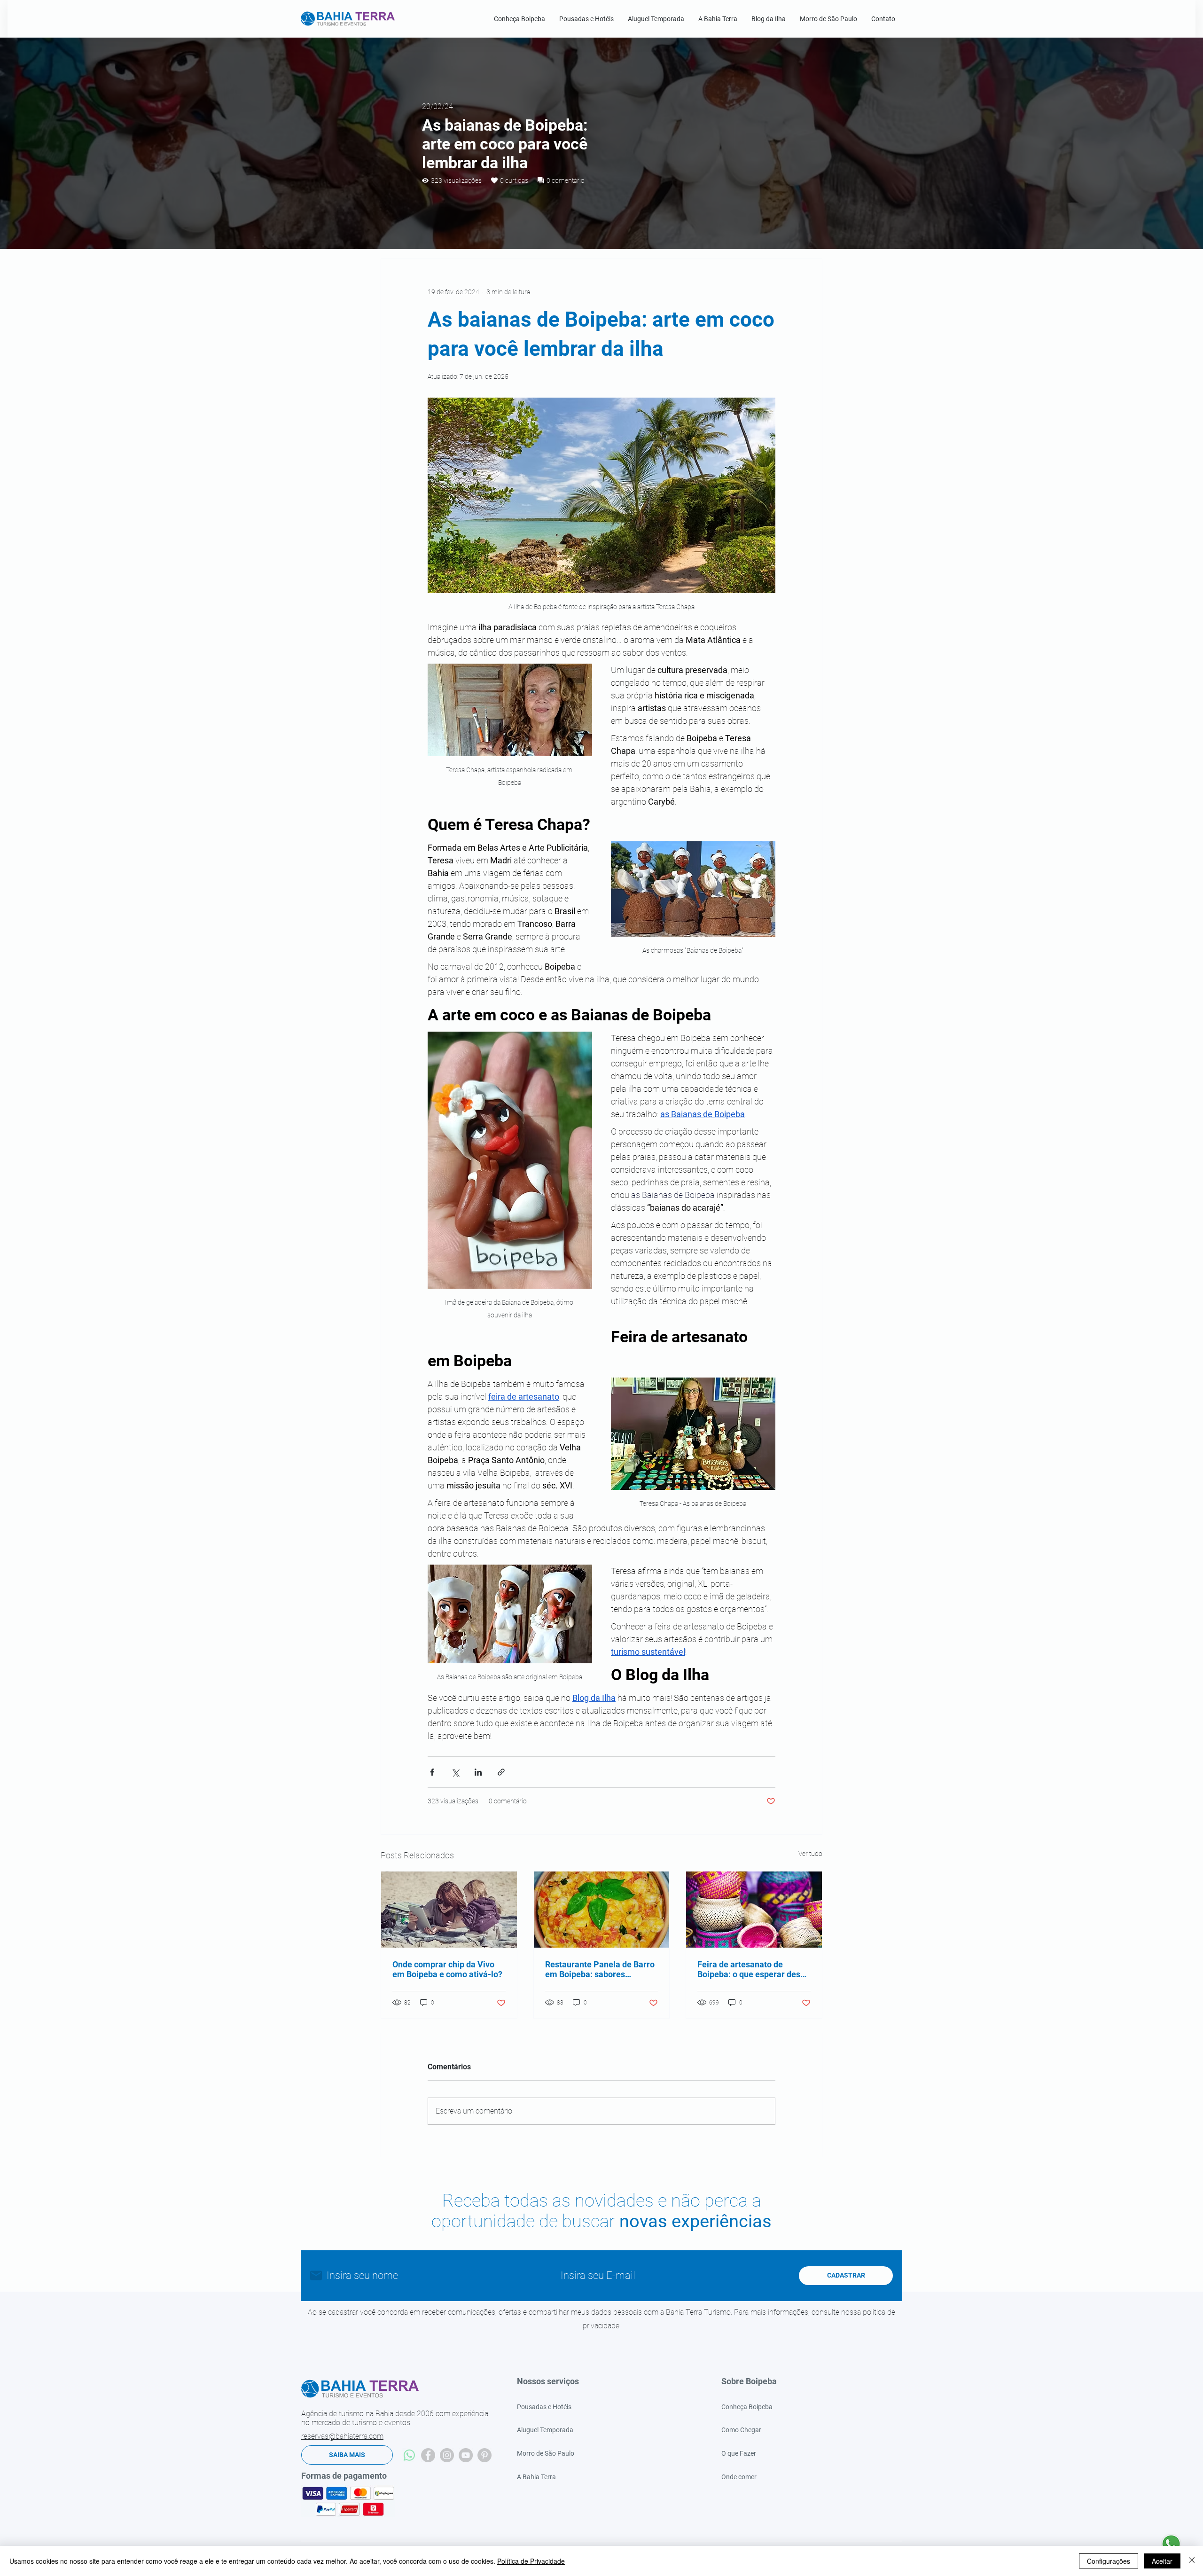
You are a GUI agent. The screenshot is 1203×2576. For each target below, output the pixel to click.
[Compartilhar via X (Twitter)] (455, 1772)
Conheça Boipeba (747, 2407)
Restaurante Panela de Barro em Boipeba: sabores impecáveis (600, 1969)
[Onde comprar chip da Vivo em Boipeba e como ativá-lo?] (449, 1910)
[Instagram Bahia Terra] (447, 2455)
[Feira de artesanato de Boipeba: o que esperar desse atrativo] (754, 1910)
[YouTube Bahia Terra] (466, 2455)
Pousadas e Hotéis (544, 2407)
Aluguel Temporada (545, 2430)
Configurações (1109, 2561)
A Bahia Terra (536, 2477)
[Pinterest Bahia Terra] (484, 2455)
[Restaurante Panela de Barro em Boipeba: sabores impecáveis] (602, 1910)
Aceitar (1162, 2561)
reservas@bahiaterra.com (342, 2436)
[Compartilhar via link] (501, 1772)
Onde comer (739, 2477)
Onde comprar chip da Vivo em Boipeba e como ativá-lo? (447, 1969)
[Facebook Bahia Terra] (428, 2455)
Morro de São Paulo (546, 2453)
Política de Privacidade (531, 2561)
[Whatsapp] (409, 2455)
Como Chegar (741, 2430)
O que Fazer (739, 2453)
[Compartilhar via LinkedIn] (478, 1772)
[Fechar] (1192, 2561)
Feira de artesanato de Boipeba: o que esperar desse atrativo (753, 1969)
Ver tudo (810, 1854)
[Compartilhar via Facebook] (432, 1772)
